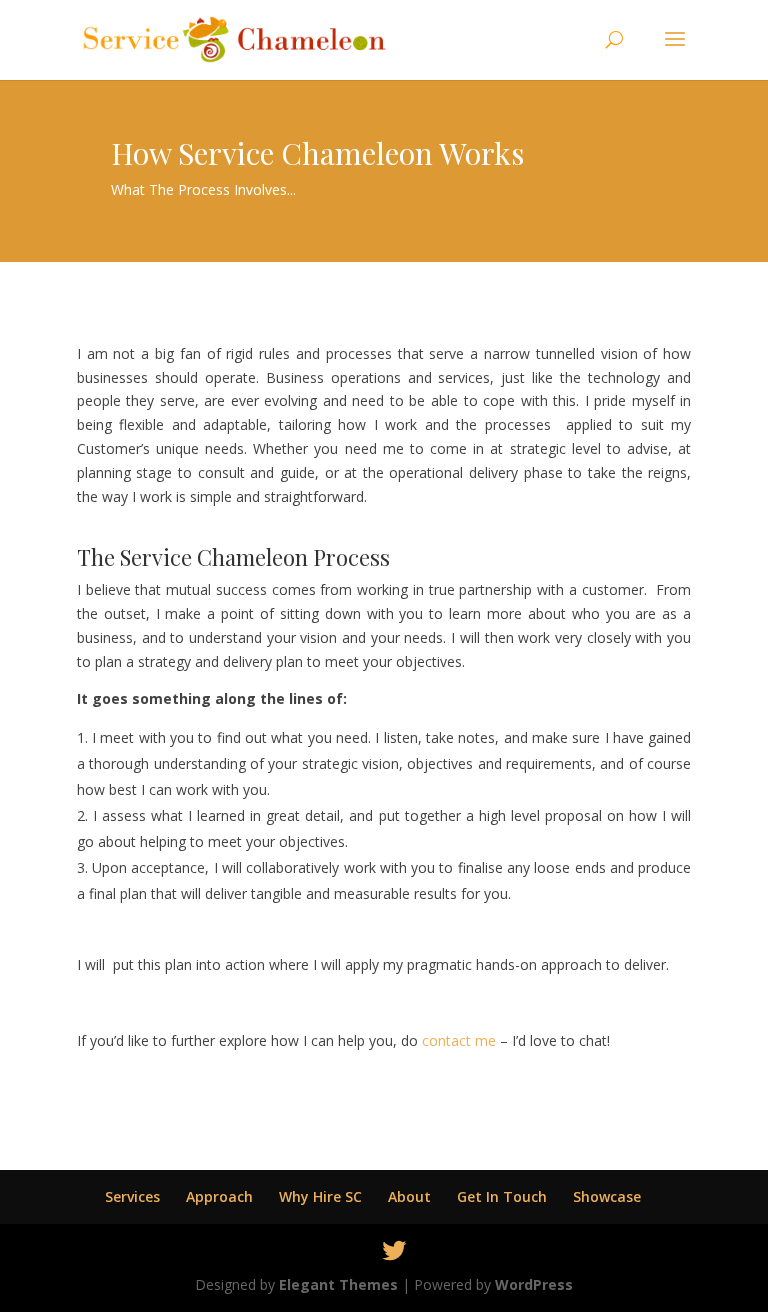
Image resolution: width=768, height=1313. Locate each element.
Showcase (607, 1196)
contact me (461, 1040)
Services (132, 1196)
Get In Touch (502, 1196)
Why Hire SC (320, 1196)
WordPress (534, 1284)
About (409, 1196)
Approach (219, 1196)
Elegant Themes (338, 1284)
